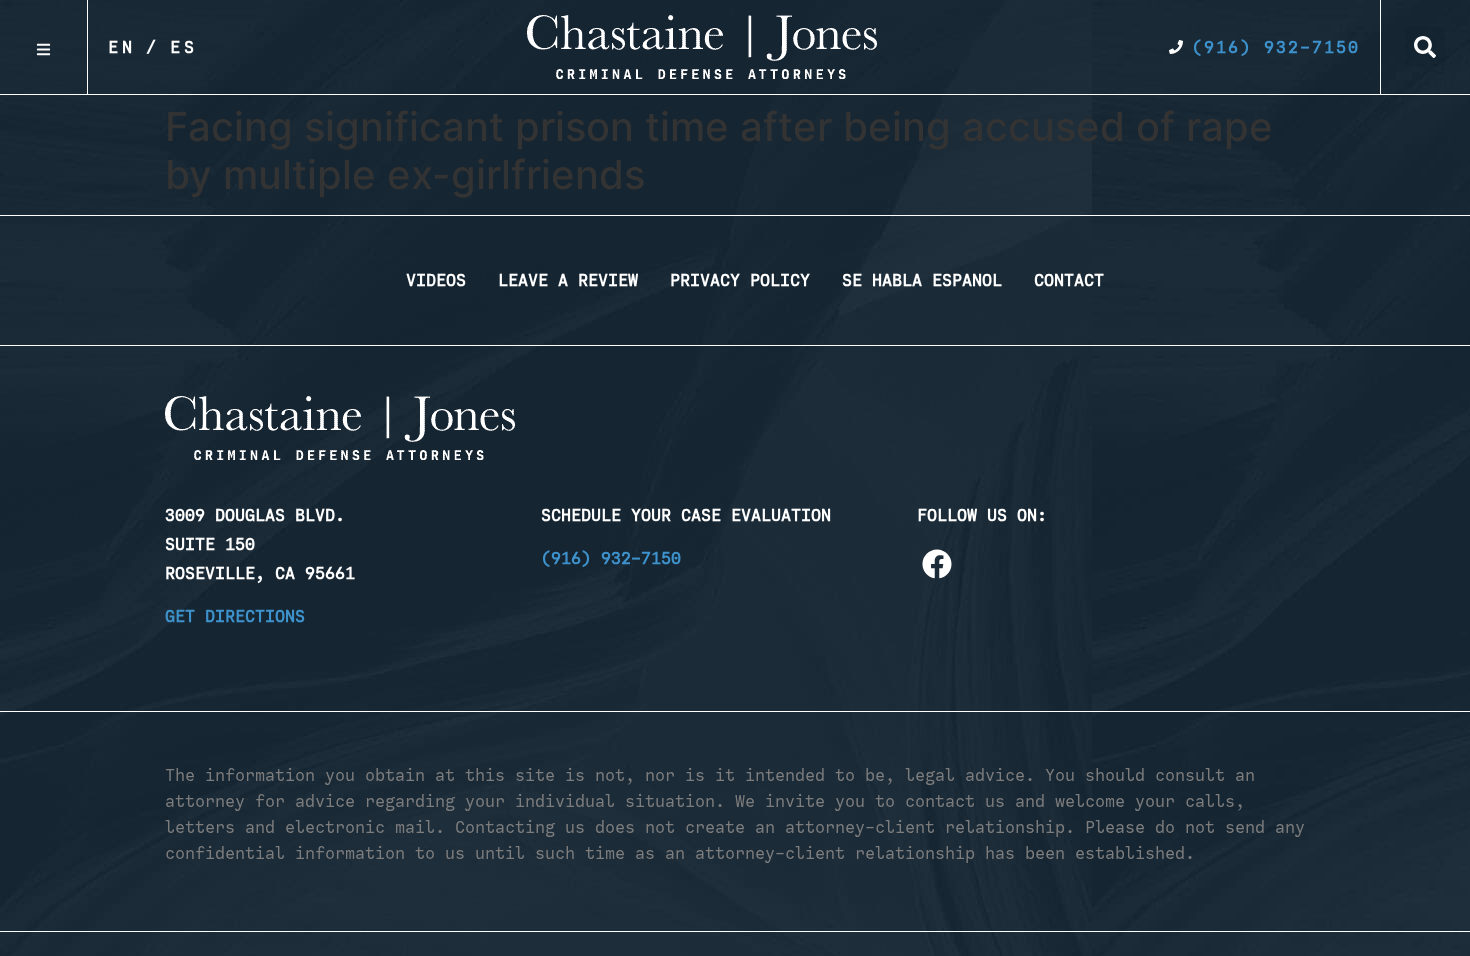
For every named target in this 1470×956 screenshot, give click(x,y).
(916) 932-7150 (611, 558)
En (122, 47)
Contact (1069, 280)
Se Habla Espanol (922, 280)
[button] (1425, 47)
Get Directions (235, 616)
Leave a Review (568, 280)
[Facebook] (937, 564)
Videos (436, 280)
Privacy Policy (740, 280)
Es (184, 47)
